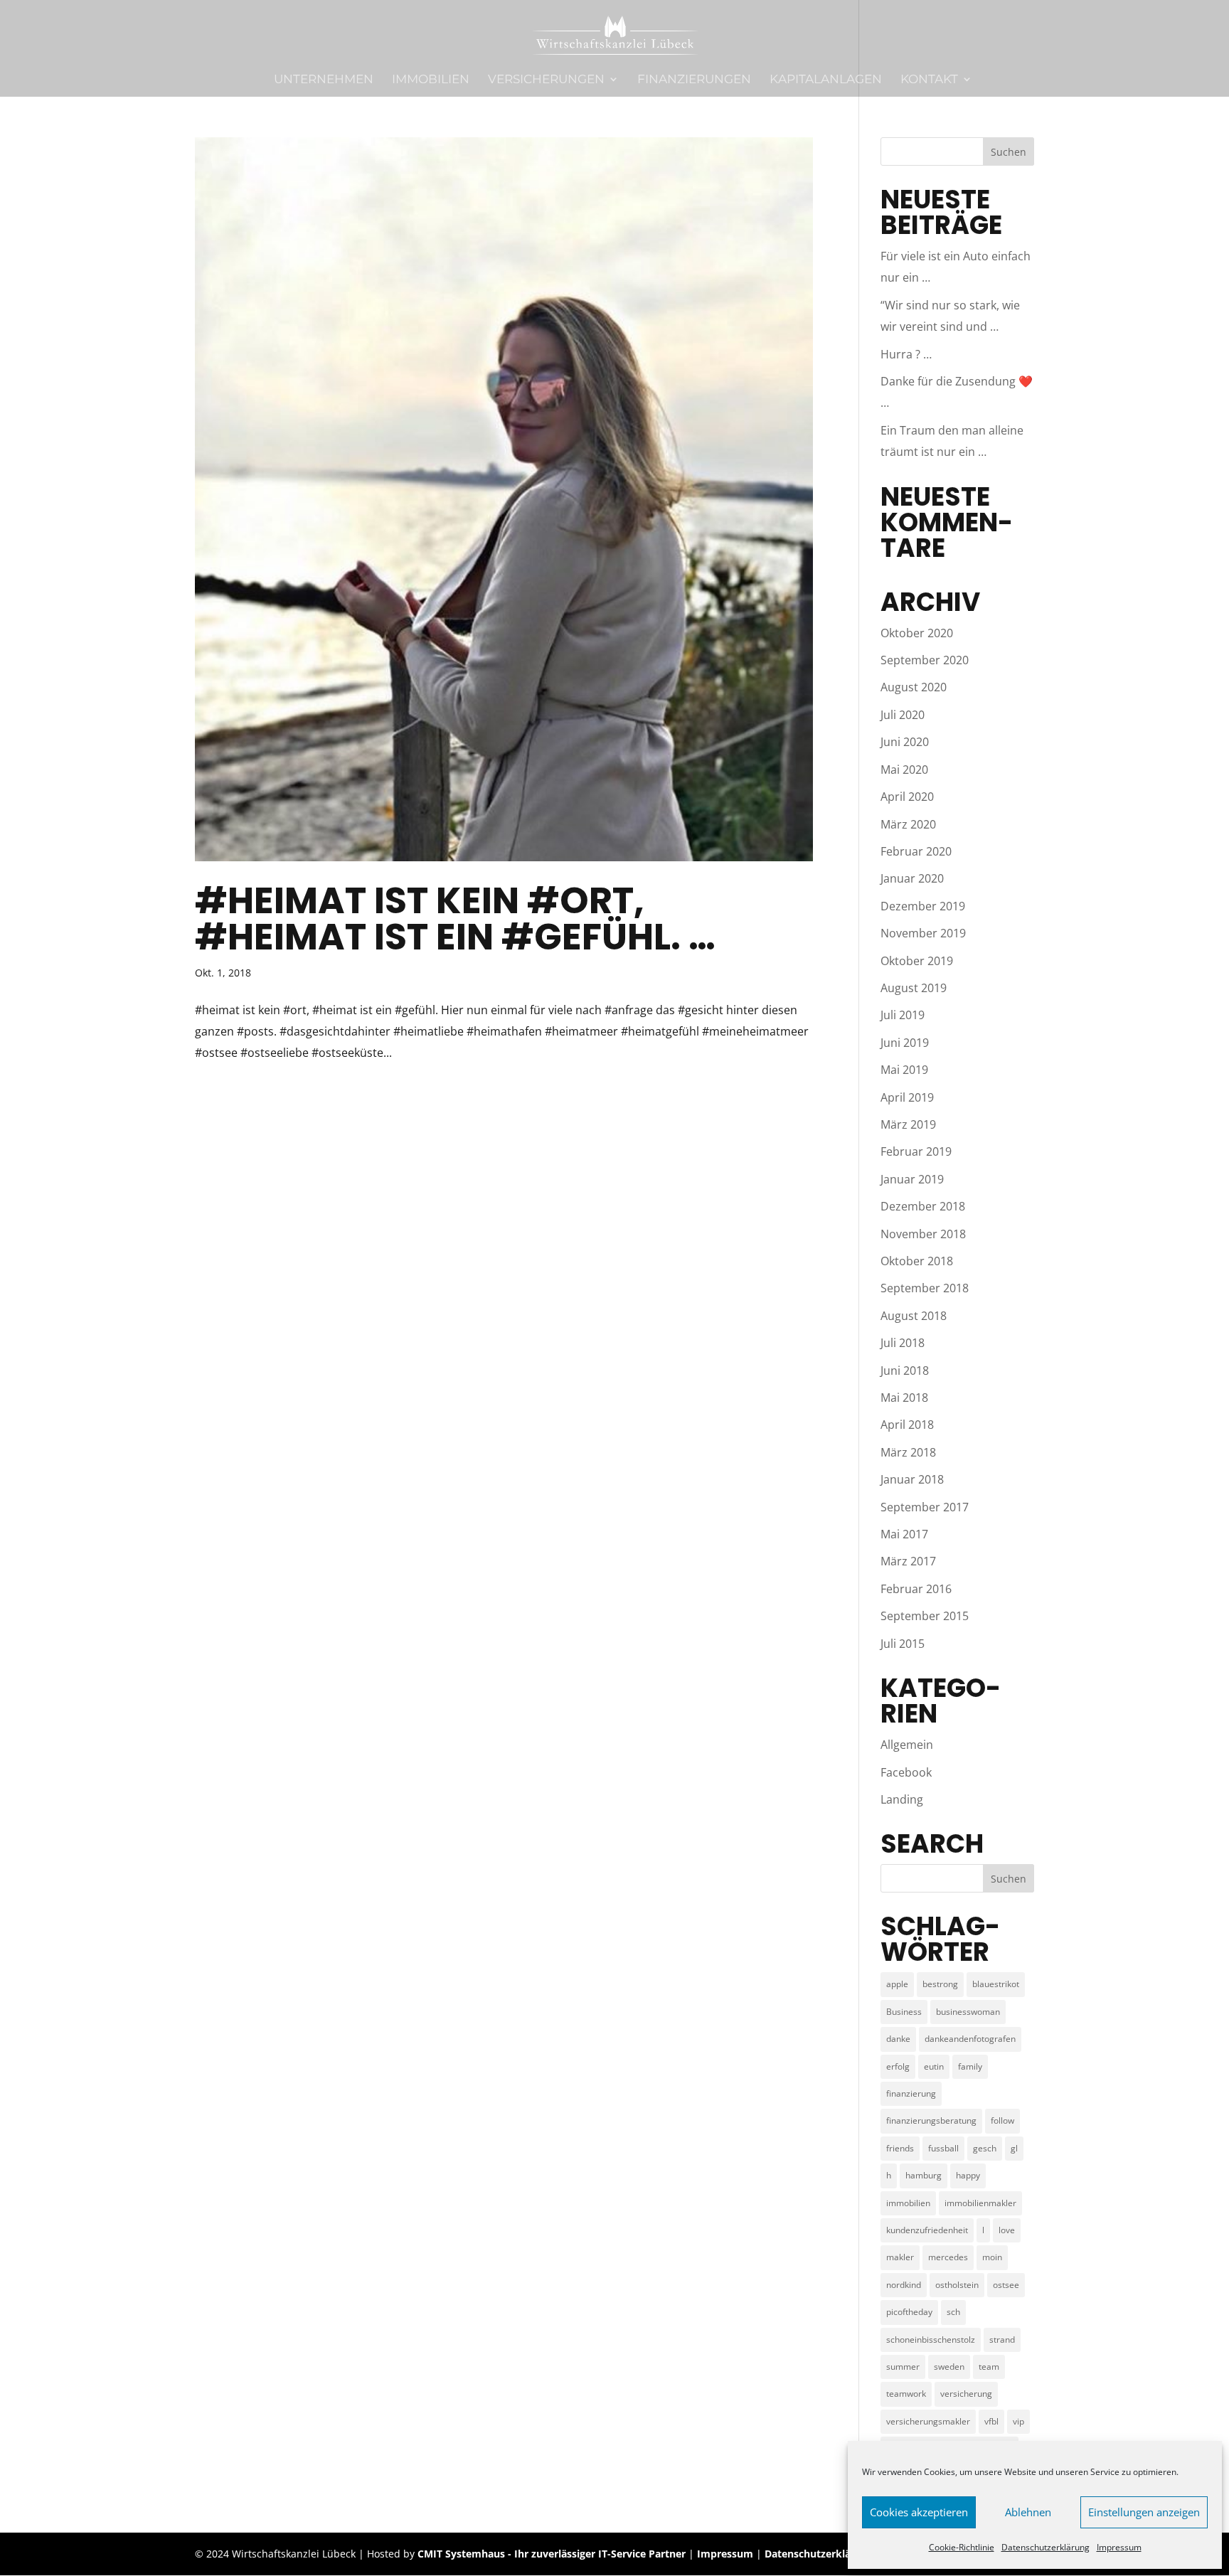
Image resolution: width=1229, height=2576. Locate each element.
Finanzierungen (694, 80)
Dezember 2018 (923, 1206)
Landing (902, 1799)
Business (904, 2012)
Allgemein (907, 1745)
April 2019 (907, 1097)
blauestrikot (996, 1984)
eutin (934, 2066)
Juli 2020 (903, 715)
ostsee (1006, 2285)
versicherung (966, 2394)
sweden (949, 2367)
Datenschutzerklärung (1046, 2547)
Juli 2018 (903, 1343)
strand (1002, 2340)
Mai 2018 (904, 1398)
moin (992, 2257)
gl (1014, 2148)
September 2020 (925, 660)
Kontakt (929, 80)
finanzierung (911, 2093)
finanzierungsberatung (931, 2120)
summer (903, 2367)
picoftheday (909, 2312)
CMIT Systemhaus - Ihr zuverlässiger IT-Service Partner (552, 2554)
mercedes (948, 2257)
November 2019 (923, 933)
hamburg (924, 2175)
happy (968, 2175)
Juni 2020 (905, 742)
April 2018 (907, 1425)
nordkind (904, 2285)
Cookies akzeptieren (919, 2512)
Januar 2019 (912, 1179)
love (1007, 2230)
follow (1002, 2120)
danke (898, 2039)
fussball (943, 2148)
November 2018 (923, 1234)
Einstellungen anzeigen (1144, 2512)
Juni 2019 (905, 1043)
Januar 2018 (912, 1479)
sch (953, 2312)
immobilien (908, 2203)
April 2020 (907, 797)
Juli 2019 (903, 1015)
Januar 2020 (912, 878)
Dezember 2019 (923, 906)
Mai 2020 (904, 770)
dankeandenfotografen (970, 2039)
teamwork (906, 2394)
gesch (985, 2148)
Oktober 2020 (917, 633)
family (970, 2066)
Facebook (906, 1772)
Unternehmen (324, 80)
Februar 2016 (916, 1589)
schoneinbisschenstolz (931, 2340)
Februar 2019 (916, 1151)
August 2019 (914, 988)
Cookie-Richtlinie (962, 2547)
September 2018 (925, 1288)
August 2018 (914, 1316)
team (989, 2367)
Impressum (1119, 2547)
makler (900, 2257)
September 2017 (925, 1507)
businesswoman (968, 2012)
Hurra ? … (906, 354)
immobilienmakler (980, 2203)
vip (1018, 2421)
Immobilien (431, 80)
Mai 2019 (904, 1070)
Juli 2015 (903, 1644)
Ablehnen (1028, 2512)
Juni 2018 (905, 1371)
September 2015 (925, 1616)
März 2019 (908, 1124)
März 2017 (908, 1561)
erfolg (898, 2066)
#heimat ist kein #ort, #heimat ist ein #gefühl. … (455, 919)
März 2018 (908, 1452)
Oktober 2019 (917, 961)
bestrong (940, 1984)
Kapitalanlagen (826, 80)
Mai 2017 (904, 1534)
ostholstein (957, 2285)
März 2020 (908, 824)
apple (897, 1984)
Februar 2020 (916, 851)
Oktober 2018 (917, 1261)
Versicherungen (546, 80)
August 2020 (914, 687)
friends (900, 2148)
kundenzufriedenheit (927, 2230)
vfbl (991, 2421)
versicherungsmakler (928, 2421)
